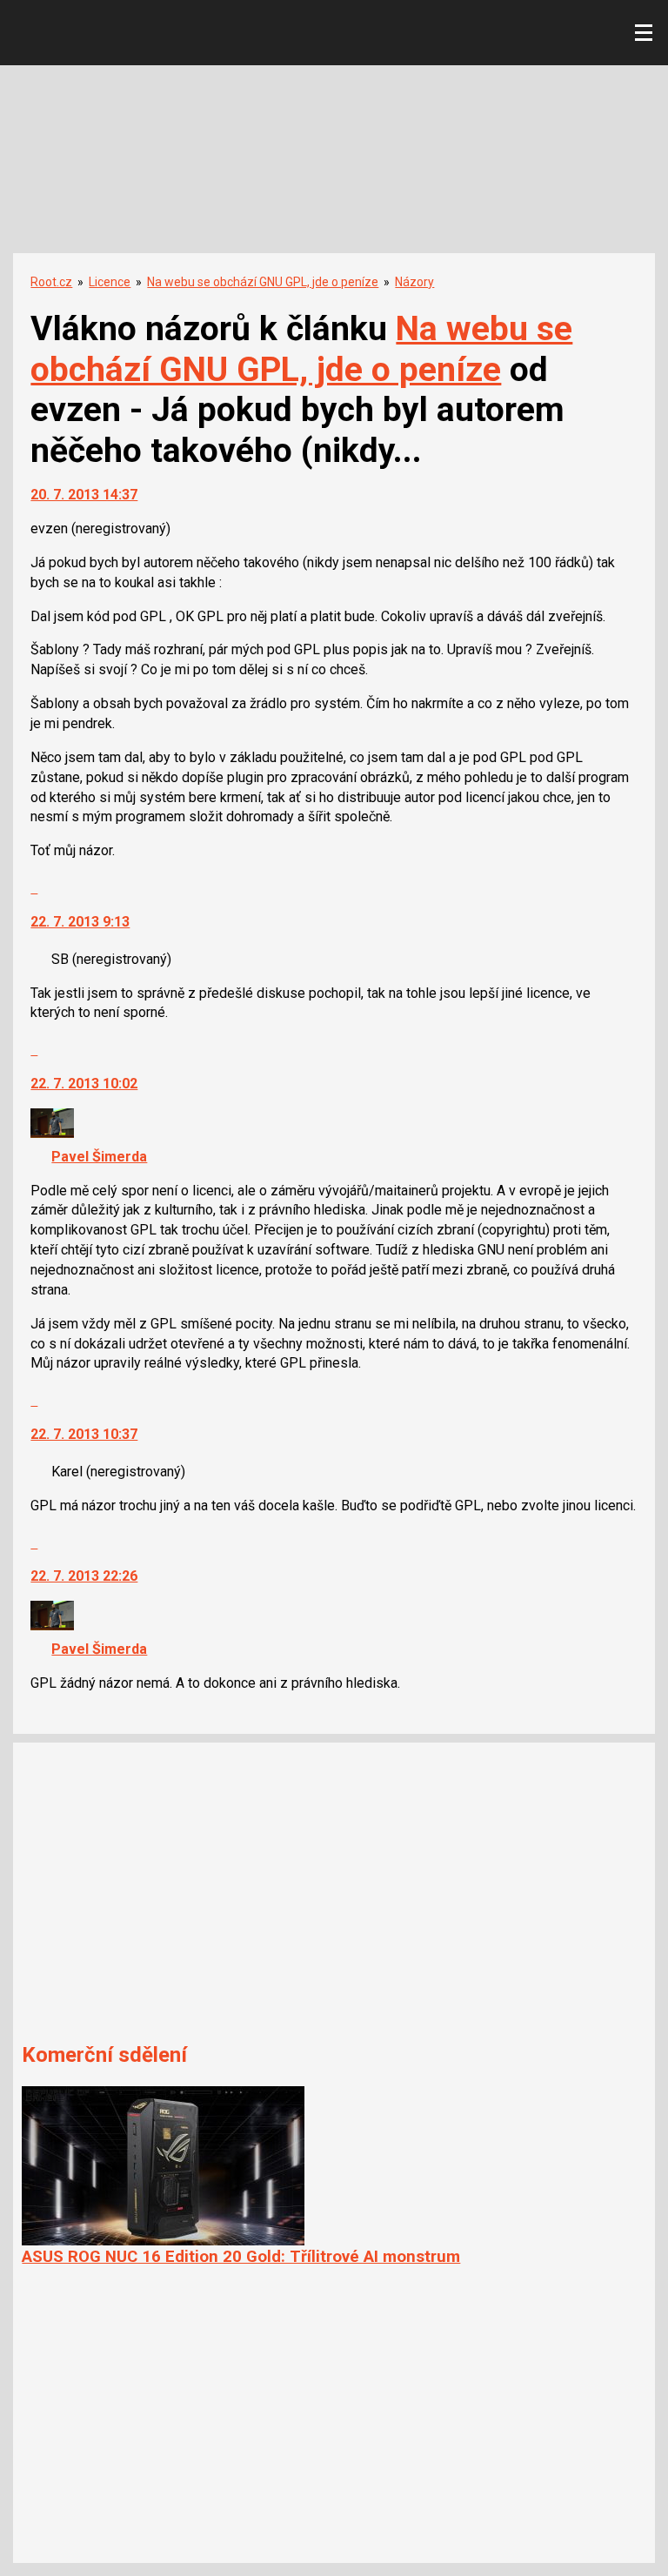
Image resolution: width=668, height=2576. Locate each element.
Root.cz (51, 282)
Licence (110, 282)
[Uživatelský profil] (52, 1133)
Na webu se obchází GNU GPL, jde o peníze (263, 282)
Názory (414, 282)
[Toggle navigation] (644, 33)
